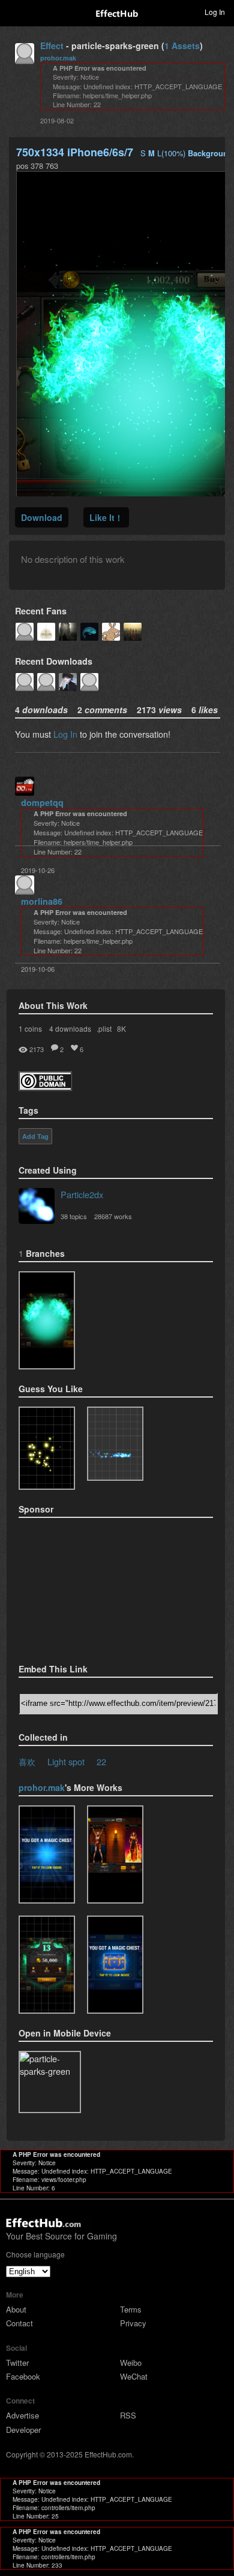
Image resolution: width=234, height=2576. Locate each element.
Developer (23, 2430)
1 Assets (182, 46)
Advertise (22, 2415)
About (16, 2309)
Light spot (66, 1761)
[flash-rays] (47, 1854)
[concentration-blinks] (115, 1965)
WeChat (134, 2376)
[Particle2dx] (37, 1207)
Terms (131, 2309)
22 (101, 1761)
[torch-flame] (115, 1854)
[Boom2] (47, 1448)
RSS (128, 2415)
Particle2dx (82, 1194)
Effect (52, 46)
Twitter (17, 2363)
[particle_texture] (115, 1444)
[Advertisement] (79, 1587)
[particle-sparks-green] (47, 1320)
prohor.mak (58, 58)
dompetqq (42, 802)
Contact (19, 2323)
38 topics (74, 1216)
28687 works (113, 1216)
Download (42, 517)
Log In (65, 734)
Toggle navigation (14, 11)
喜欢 (27, 1761)
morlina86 (42, 901)
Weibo (131, 2363)
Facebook (23, 2376)
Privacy (133, 2323)
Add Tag (35, 1137)
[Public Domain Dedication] (45, 1087)
